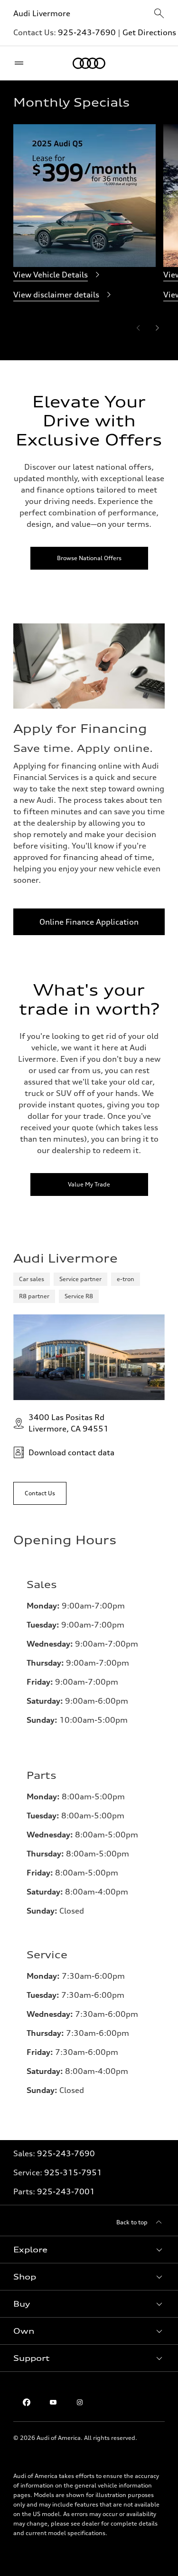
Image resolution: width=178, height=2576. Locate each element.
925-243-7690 (87, 32)
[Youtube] (53, 2402)
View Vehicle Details (51, 275)
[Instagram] (80, 2402)
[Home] (89, 63)
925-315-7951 (73, 2172)
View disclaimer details (56, 295)
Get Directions (149, 32)
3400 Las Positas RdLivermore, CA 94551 (69, 1423)
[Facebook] (27, 2402)
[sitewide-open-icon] (159, 14)
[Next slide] (157, 328)
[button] (89, 2250)
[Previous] (138, 328)
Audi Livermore (42, 13)
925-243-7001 (66, 2191)
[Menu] (21, 63)
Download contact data (71, 1452)
